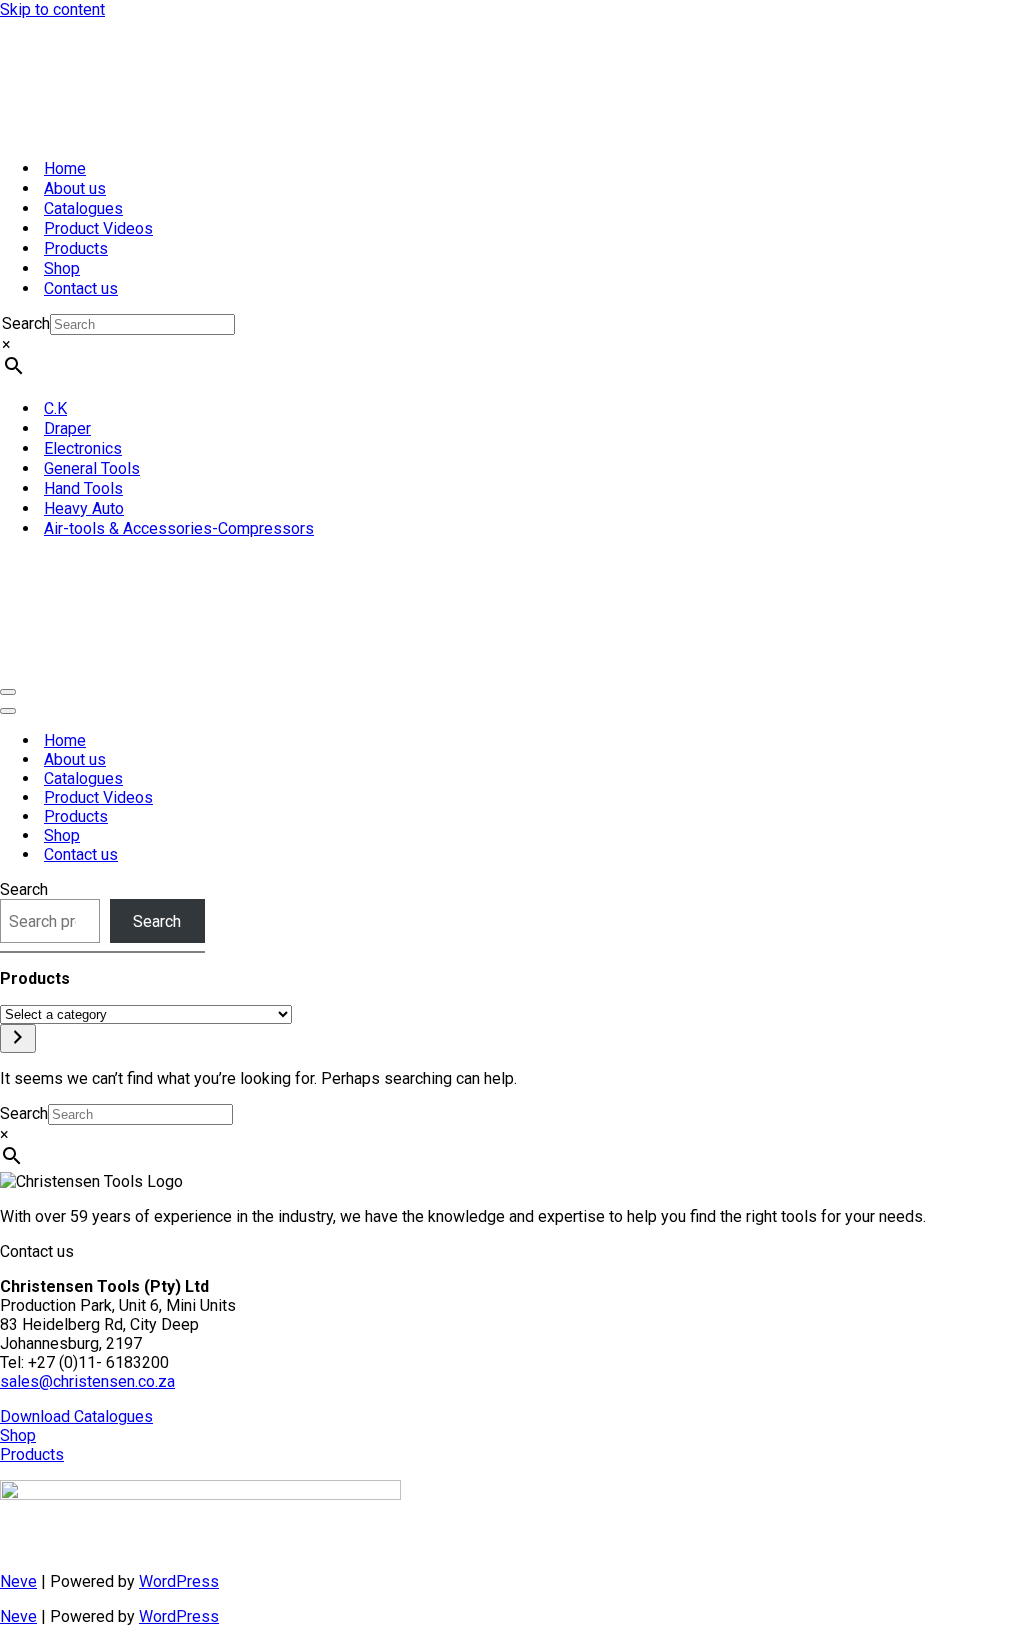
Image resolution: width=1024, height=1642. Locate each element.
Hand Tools (83, 488)
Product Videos (98, 228)
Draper (67, 428)
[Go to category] (18, 1038)
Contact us (81, 288)
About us (75, 188)
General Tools (92, 468)
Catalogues (83, 208)
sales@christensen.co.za (87, 1381)
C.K (55, 408)
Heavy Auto (84, 508)
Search (26, 323)
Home (65, 168)
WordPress (179, 1581)
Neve (18, 1581)
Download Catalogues (76, 1416)
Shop (62, 268)
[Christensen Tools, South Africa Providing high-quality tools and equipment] (512, 80)
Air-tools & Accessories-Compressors (179, 528)
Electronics (83, 448)
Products (76, 248)
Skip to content (52, 9)
